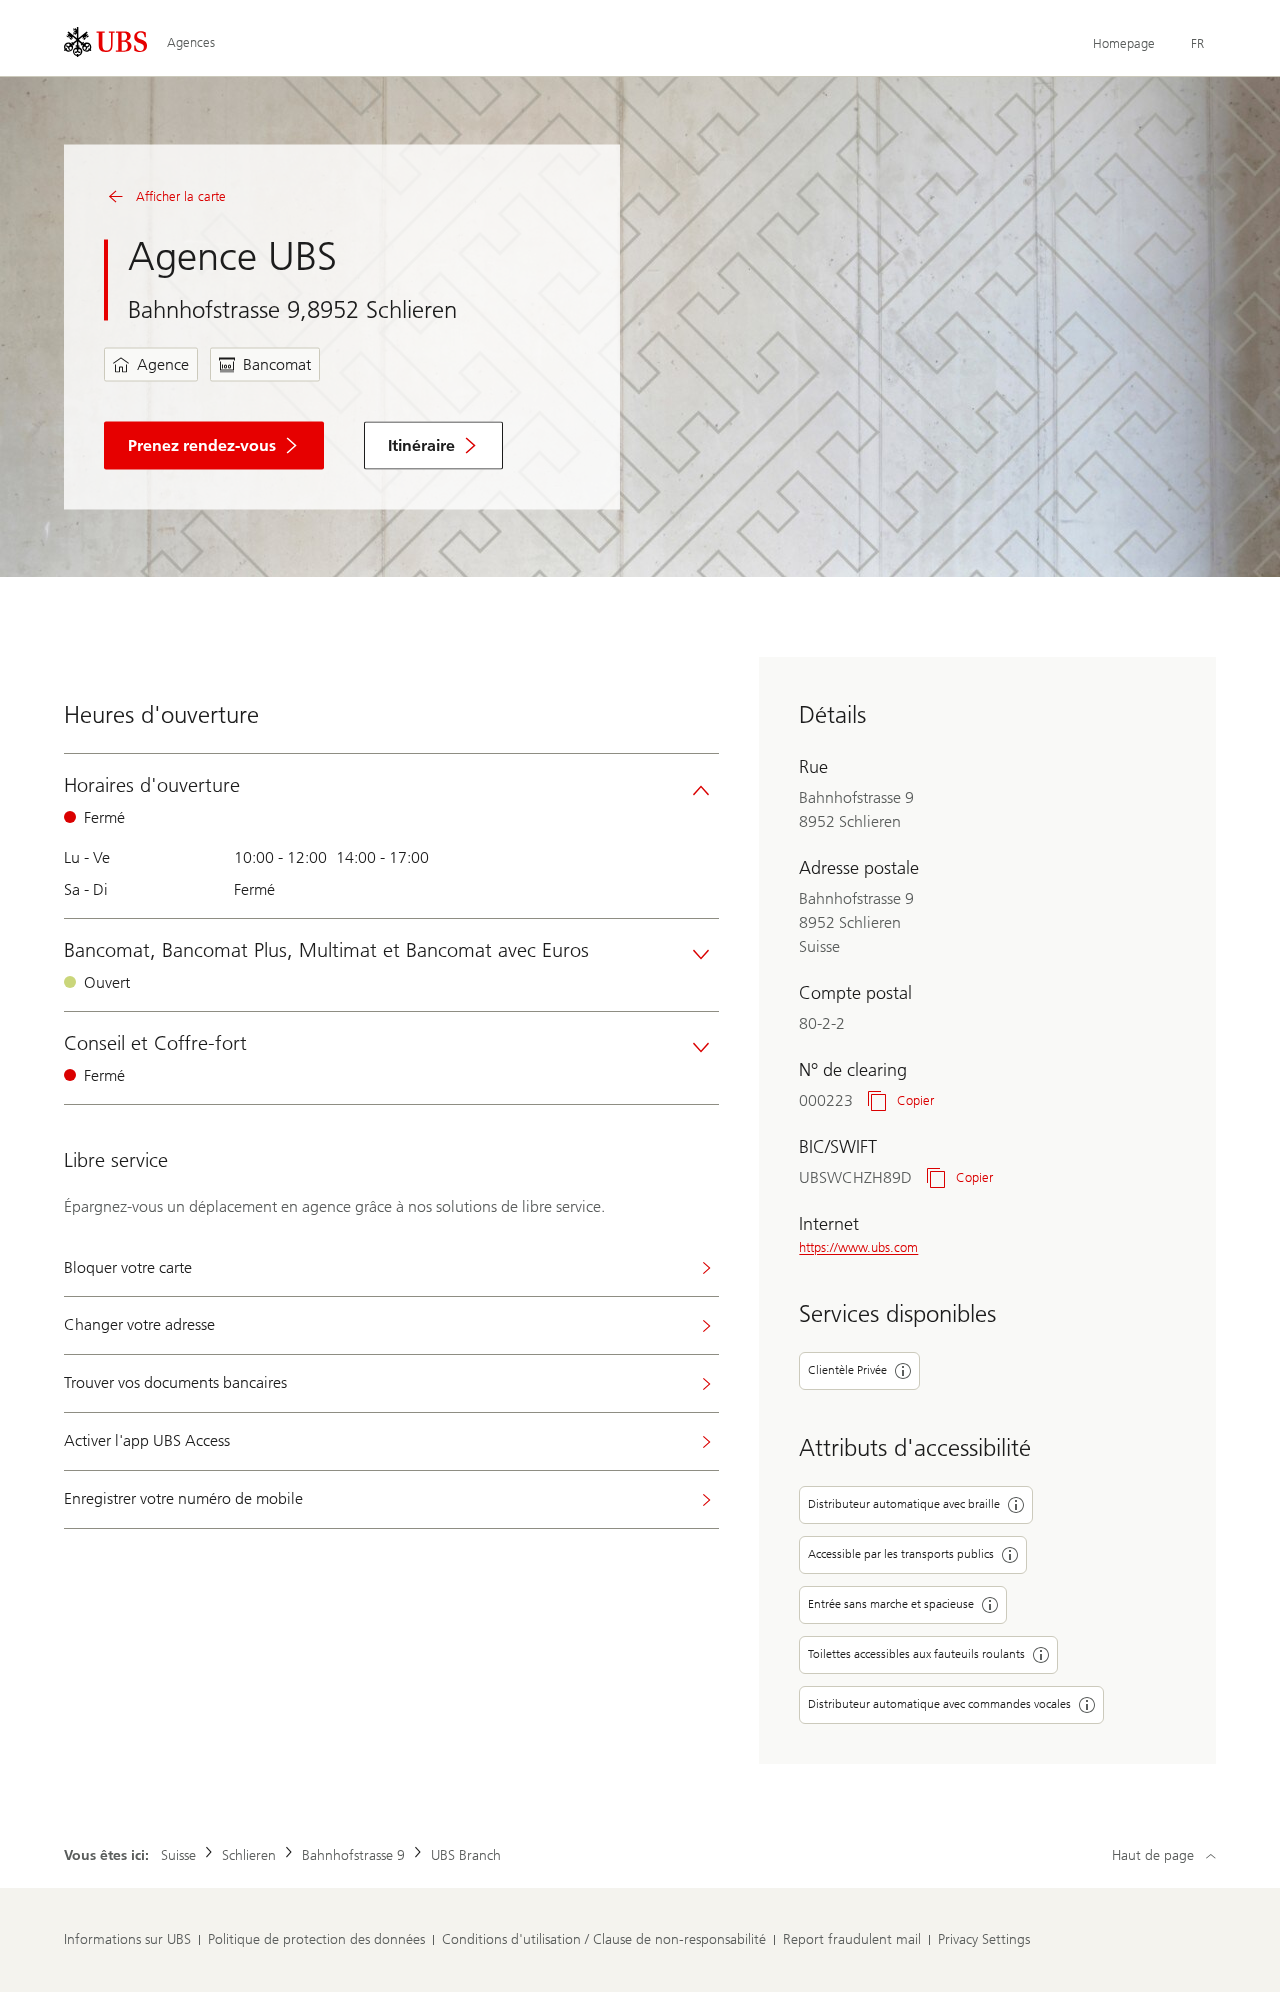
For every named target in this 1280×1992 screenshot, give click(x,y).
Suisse (178, 1855)
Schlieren (249, 1855)
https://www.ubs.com (858, 1247)
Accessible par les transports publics (901, 1554)
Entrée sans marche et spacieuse (891, 1604)
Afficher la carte (181, 196)
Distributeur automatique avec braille (904, 1504)
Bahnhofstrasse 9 (353, 1855)
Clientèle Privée (847, 1370)
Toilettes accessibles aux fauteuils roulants (916, 1654)
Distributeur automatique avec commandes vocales (939, 1704)
